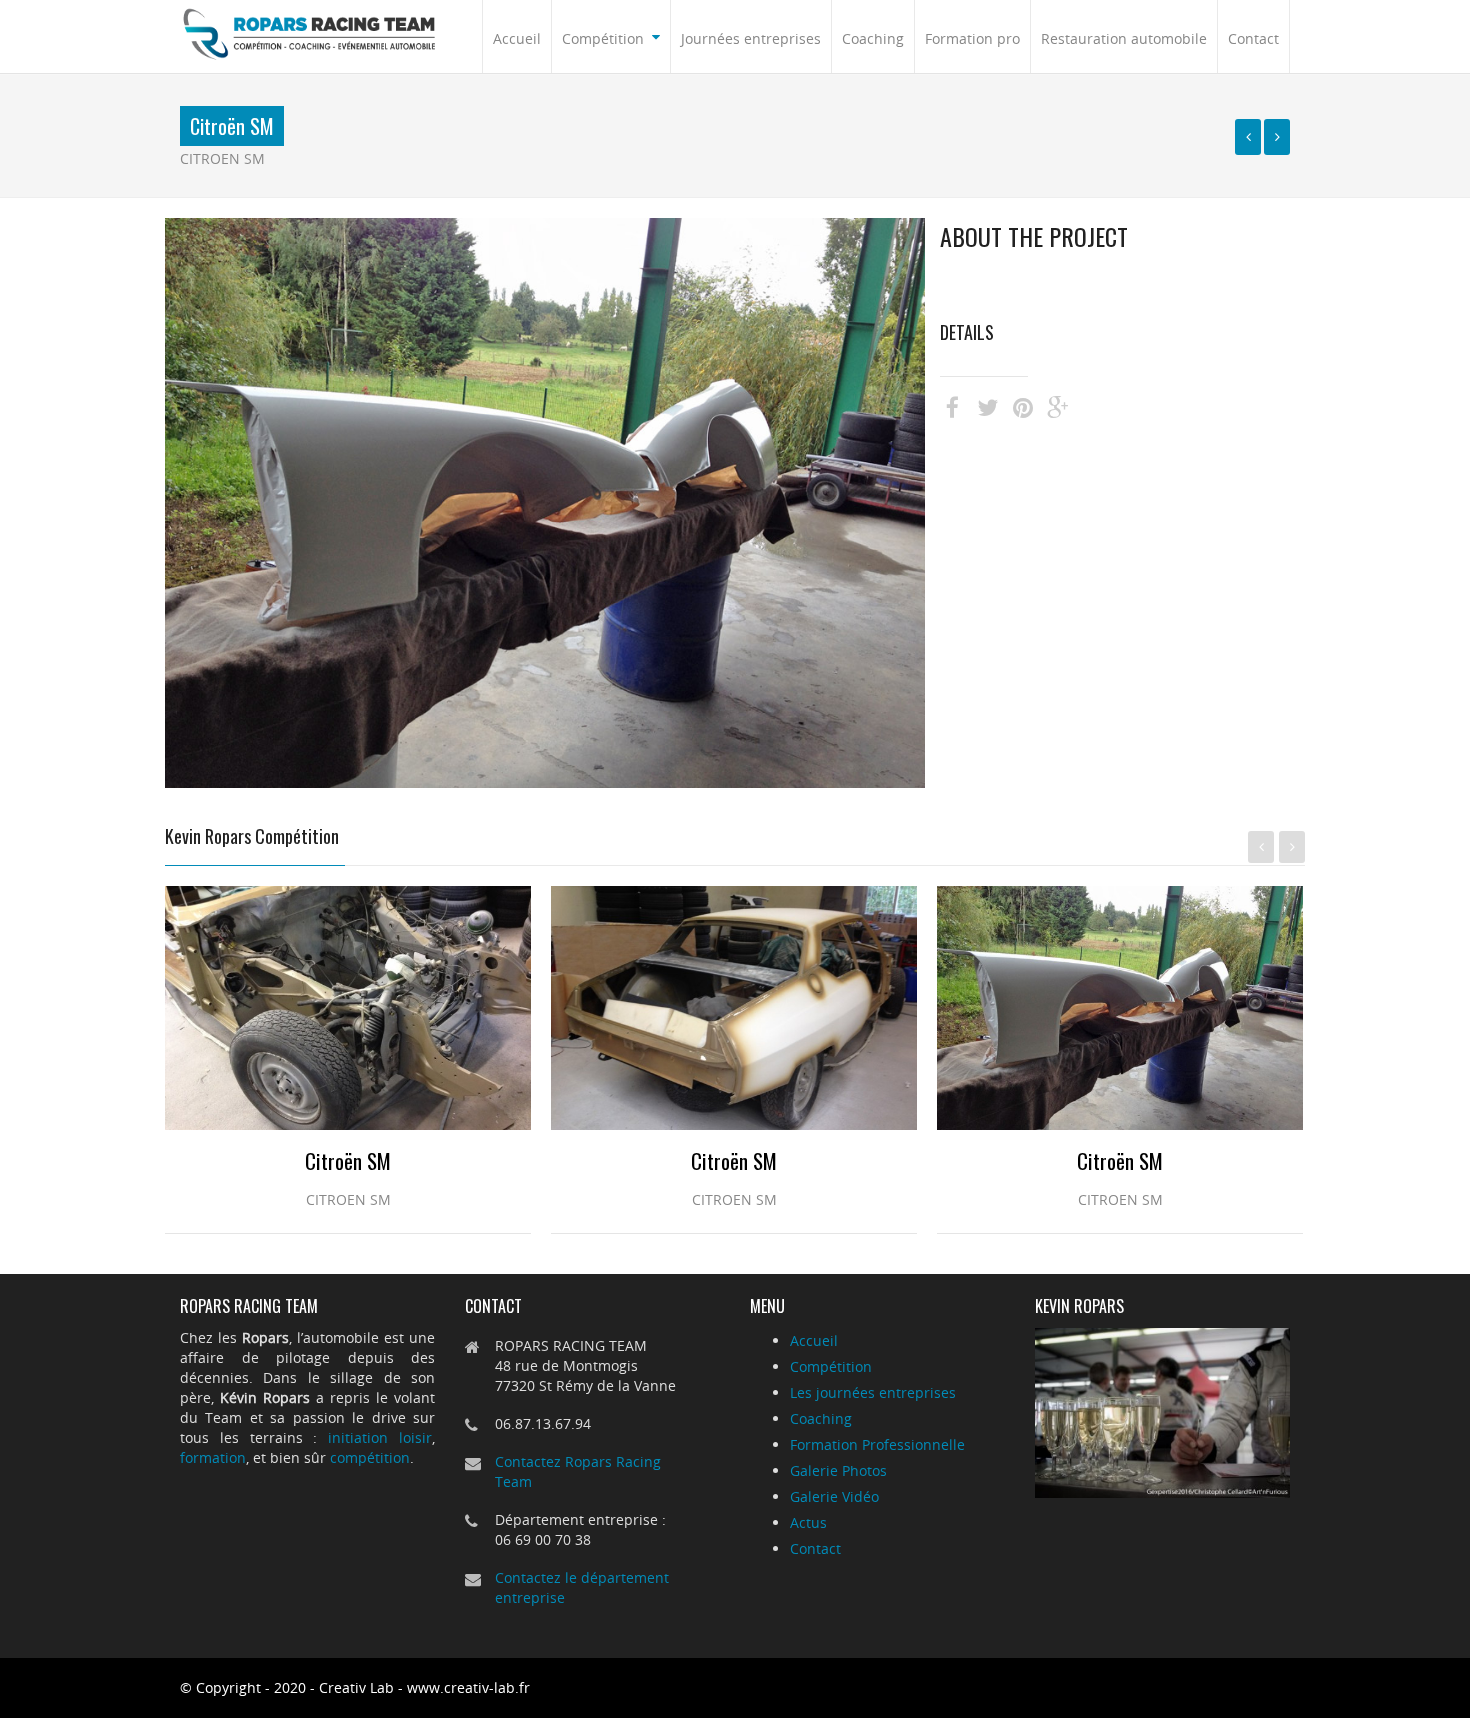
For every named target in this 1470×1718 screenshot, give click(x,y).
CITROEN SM (222, 158)
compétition (370, 1457)
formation (213, 1457)
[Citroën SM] (1248, 137)
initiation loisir (380, 1437)
